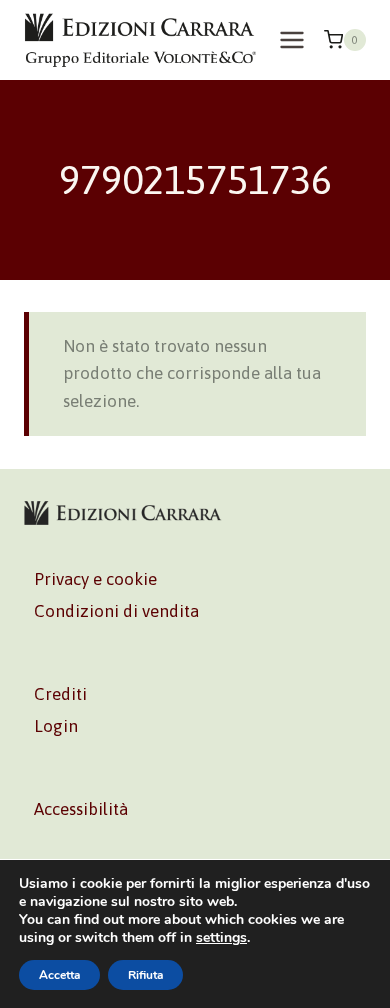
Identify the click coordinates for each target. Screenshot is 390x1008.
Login (56, 726)
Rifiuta (145, 975)
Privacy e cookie (95, 579)
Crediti (60, 694)
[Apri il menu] (291, 39)
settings (221, 938)
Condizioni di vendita (116, 611)
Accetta (59, 975)
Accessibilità (81, 809)
